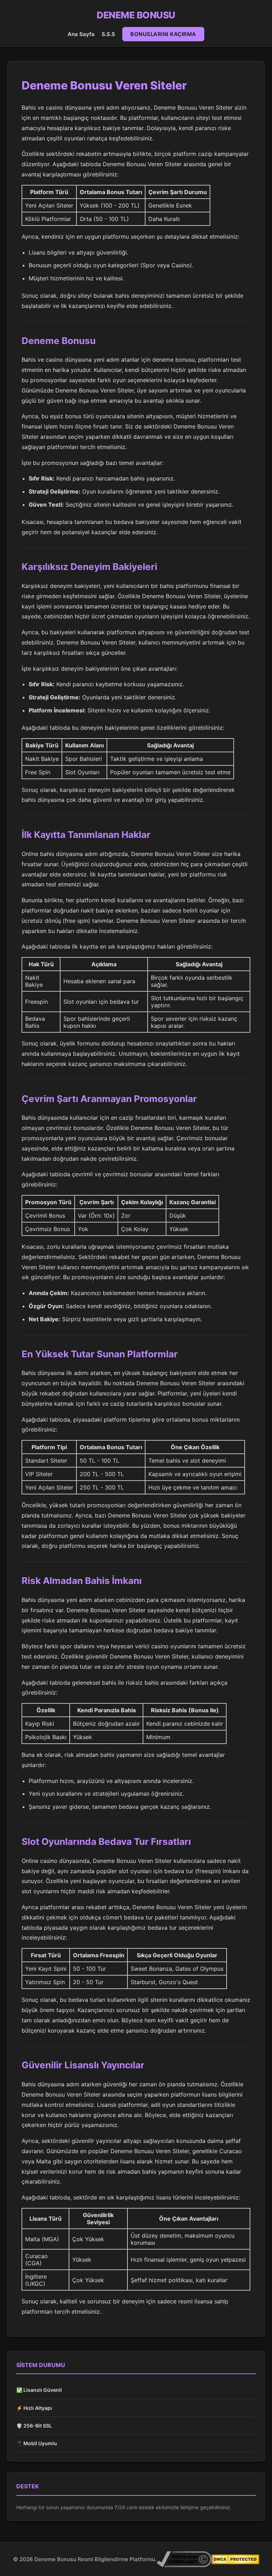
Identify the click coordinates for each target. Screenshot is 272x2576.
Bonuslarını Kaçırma (163, 34)
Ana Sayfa (81, 34)
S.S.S (108, 34)
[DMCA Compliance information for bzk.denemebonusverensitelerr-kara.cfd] (184, 2559)
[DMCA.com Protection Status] (235, 2559)
